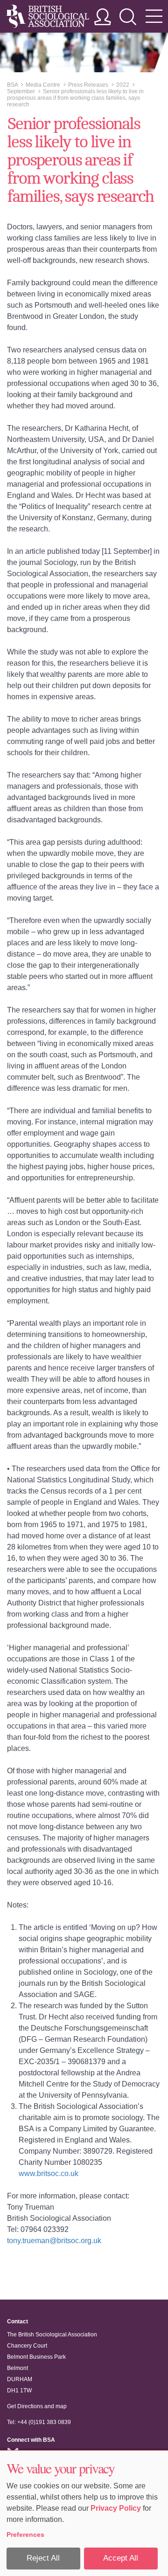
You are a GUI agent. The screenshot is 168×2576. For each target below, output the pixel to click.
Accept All (121, 2558)
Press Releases (88, 85)
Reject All (43, 2558)
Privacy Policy (116, 2508)
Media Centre (43, 85)
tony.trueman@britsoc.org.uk (54, 2241)
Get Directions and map (37, 2406)
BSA (12, 85)
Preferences (25, 2535)
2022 (123, 85)
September (21, 91)
